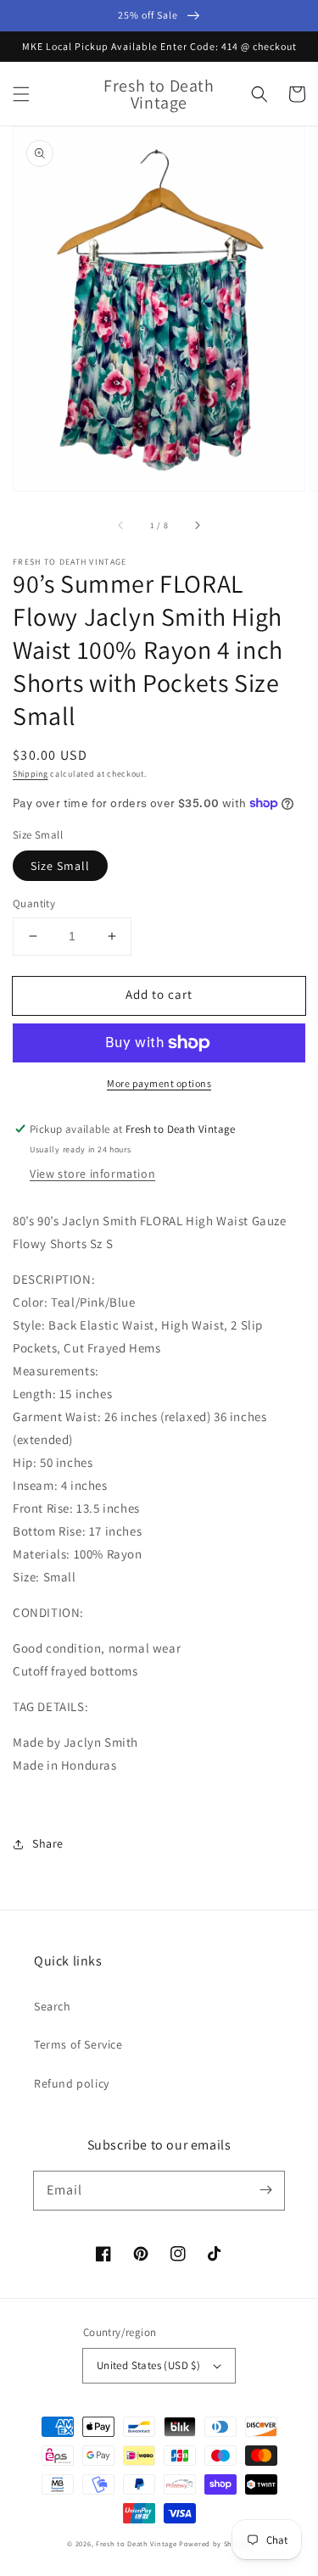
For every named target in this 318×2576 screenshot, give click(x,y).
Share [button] (48, 1843)
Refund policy (72, 2083)
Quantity (34, 903)
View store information (92, 1174)
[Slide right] (197, 526)
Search (53, 2006)
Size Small (60, 866)
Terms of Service (78, 2044)
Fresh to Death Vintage (137, 2543)
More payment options (159, 1083)
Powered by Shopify (215, 2543)
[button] (21, 94)
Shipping (31, 774)
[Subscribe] (265, 2190)
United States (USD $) (148, 2365)
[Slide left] (121, 526)
